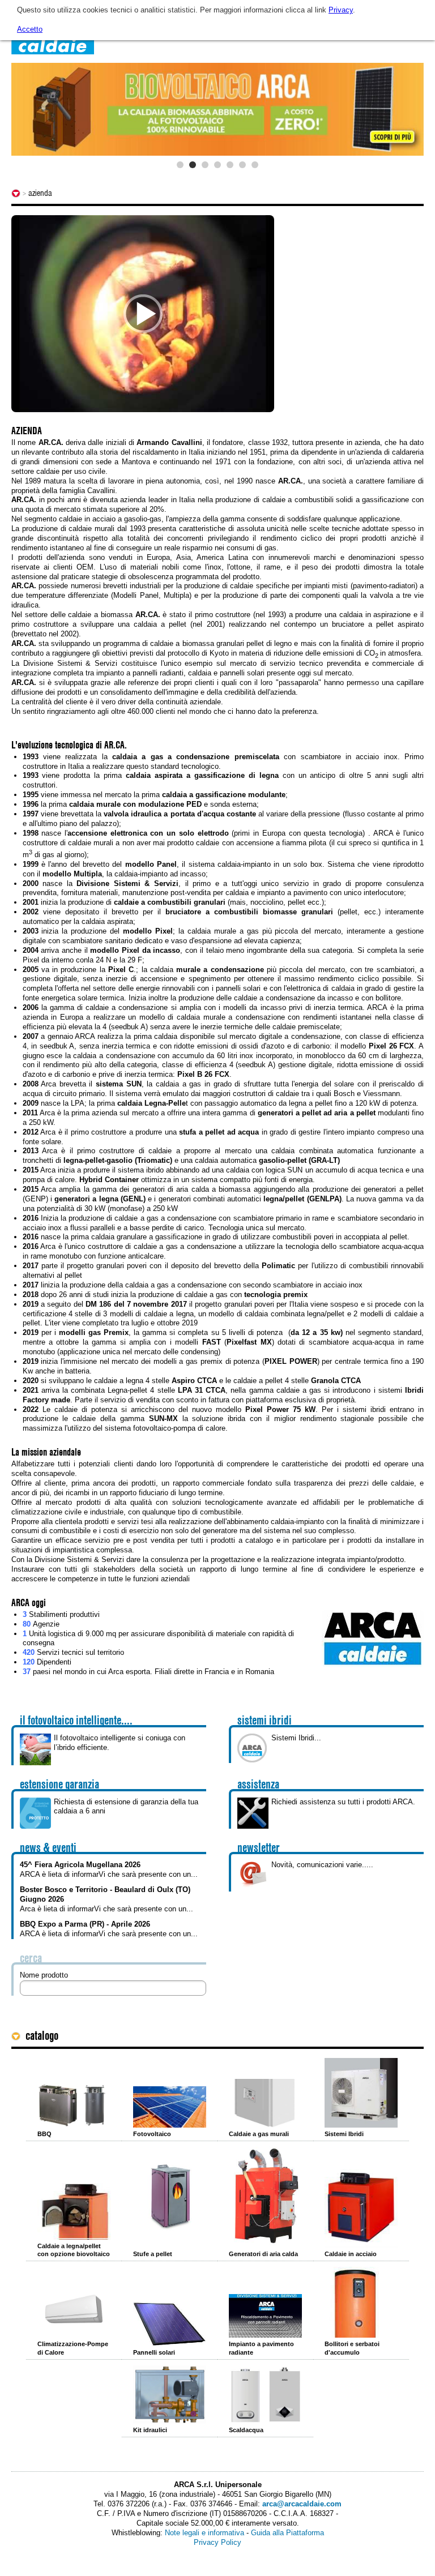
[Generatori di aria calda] (265, 2197)
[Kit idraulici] (170, 2395)
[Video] (143, 314)
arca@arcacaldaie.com (302, 2504)
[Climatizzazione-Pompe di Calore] (74, 2310)
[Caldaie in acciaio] (361, 2208)
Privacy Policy (217, 2542)
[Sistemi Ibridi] (361, 2093)
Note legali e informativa (204, 2533)
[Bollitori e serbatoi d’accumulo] (361, 2302)
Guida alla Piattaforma (287, 2533)
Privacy (341, 10)
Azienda (40, 193)
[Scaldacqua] (265, 2395)
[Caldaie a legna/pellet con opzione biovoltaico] (74, 2211)
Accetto (30, 29)
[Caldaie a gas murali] (265, 2103)
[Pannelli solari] (170, 2324)
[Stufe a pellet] (170, 2199)
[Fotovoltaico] (170, 2107)
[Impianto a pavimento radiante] (265, 2316)
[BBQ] (74, 2105)
